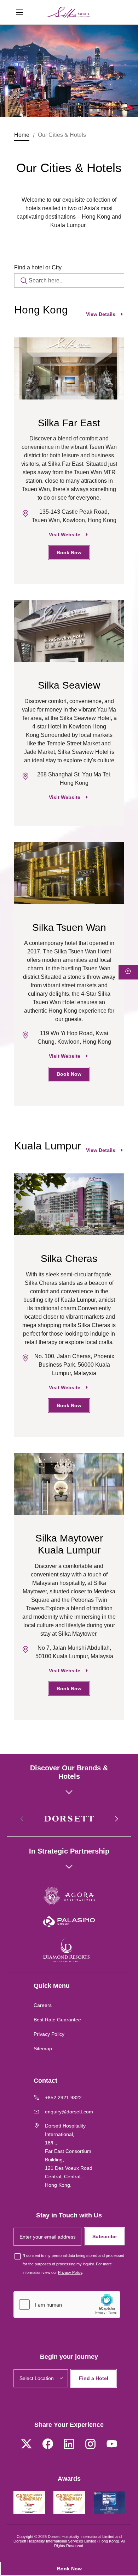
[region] (69, 468)
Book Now (69, 553)
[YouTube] (111, 2445)
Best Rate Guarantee (57, 2020)
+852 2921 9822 (63, 2098)
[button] (116, 1819)
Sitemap (43, 2049)
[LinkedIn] (69, 2445)
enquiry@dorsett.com (69, 2112)
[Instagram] (90, 2445)
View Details (101, 314)
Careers (43, 2005)
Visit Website (65, 535)
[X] (27, 2445)
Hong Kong (41, 310)
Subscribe (105, 2236)
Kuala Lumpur (48, 1146)
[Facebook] (48, 2445)
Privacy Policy (49, 2034)
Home (22, 135)
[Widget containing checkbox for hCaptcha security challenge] (67, 2305)
